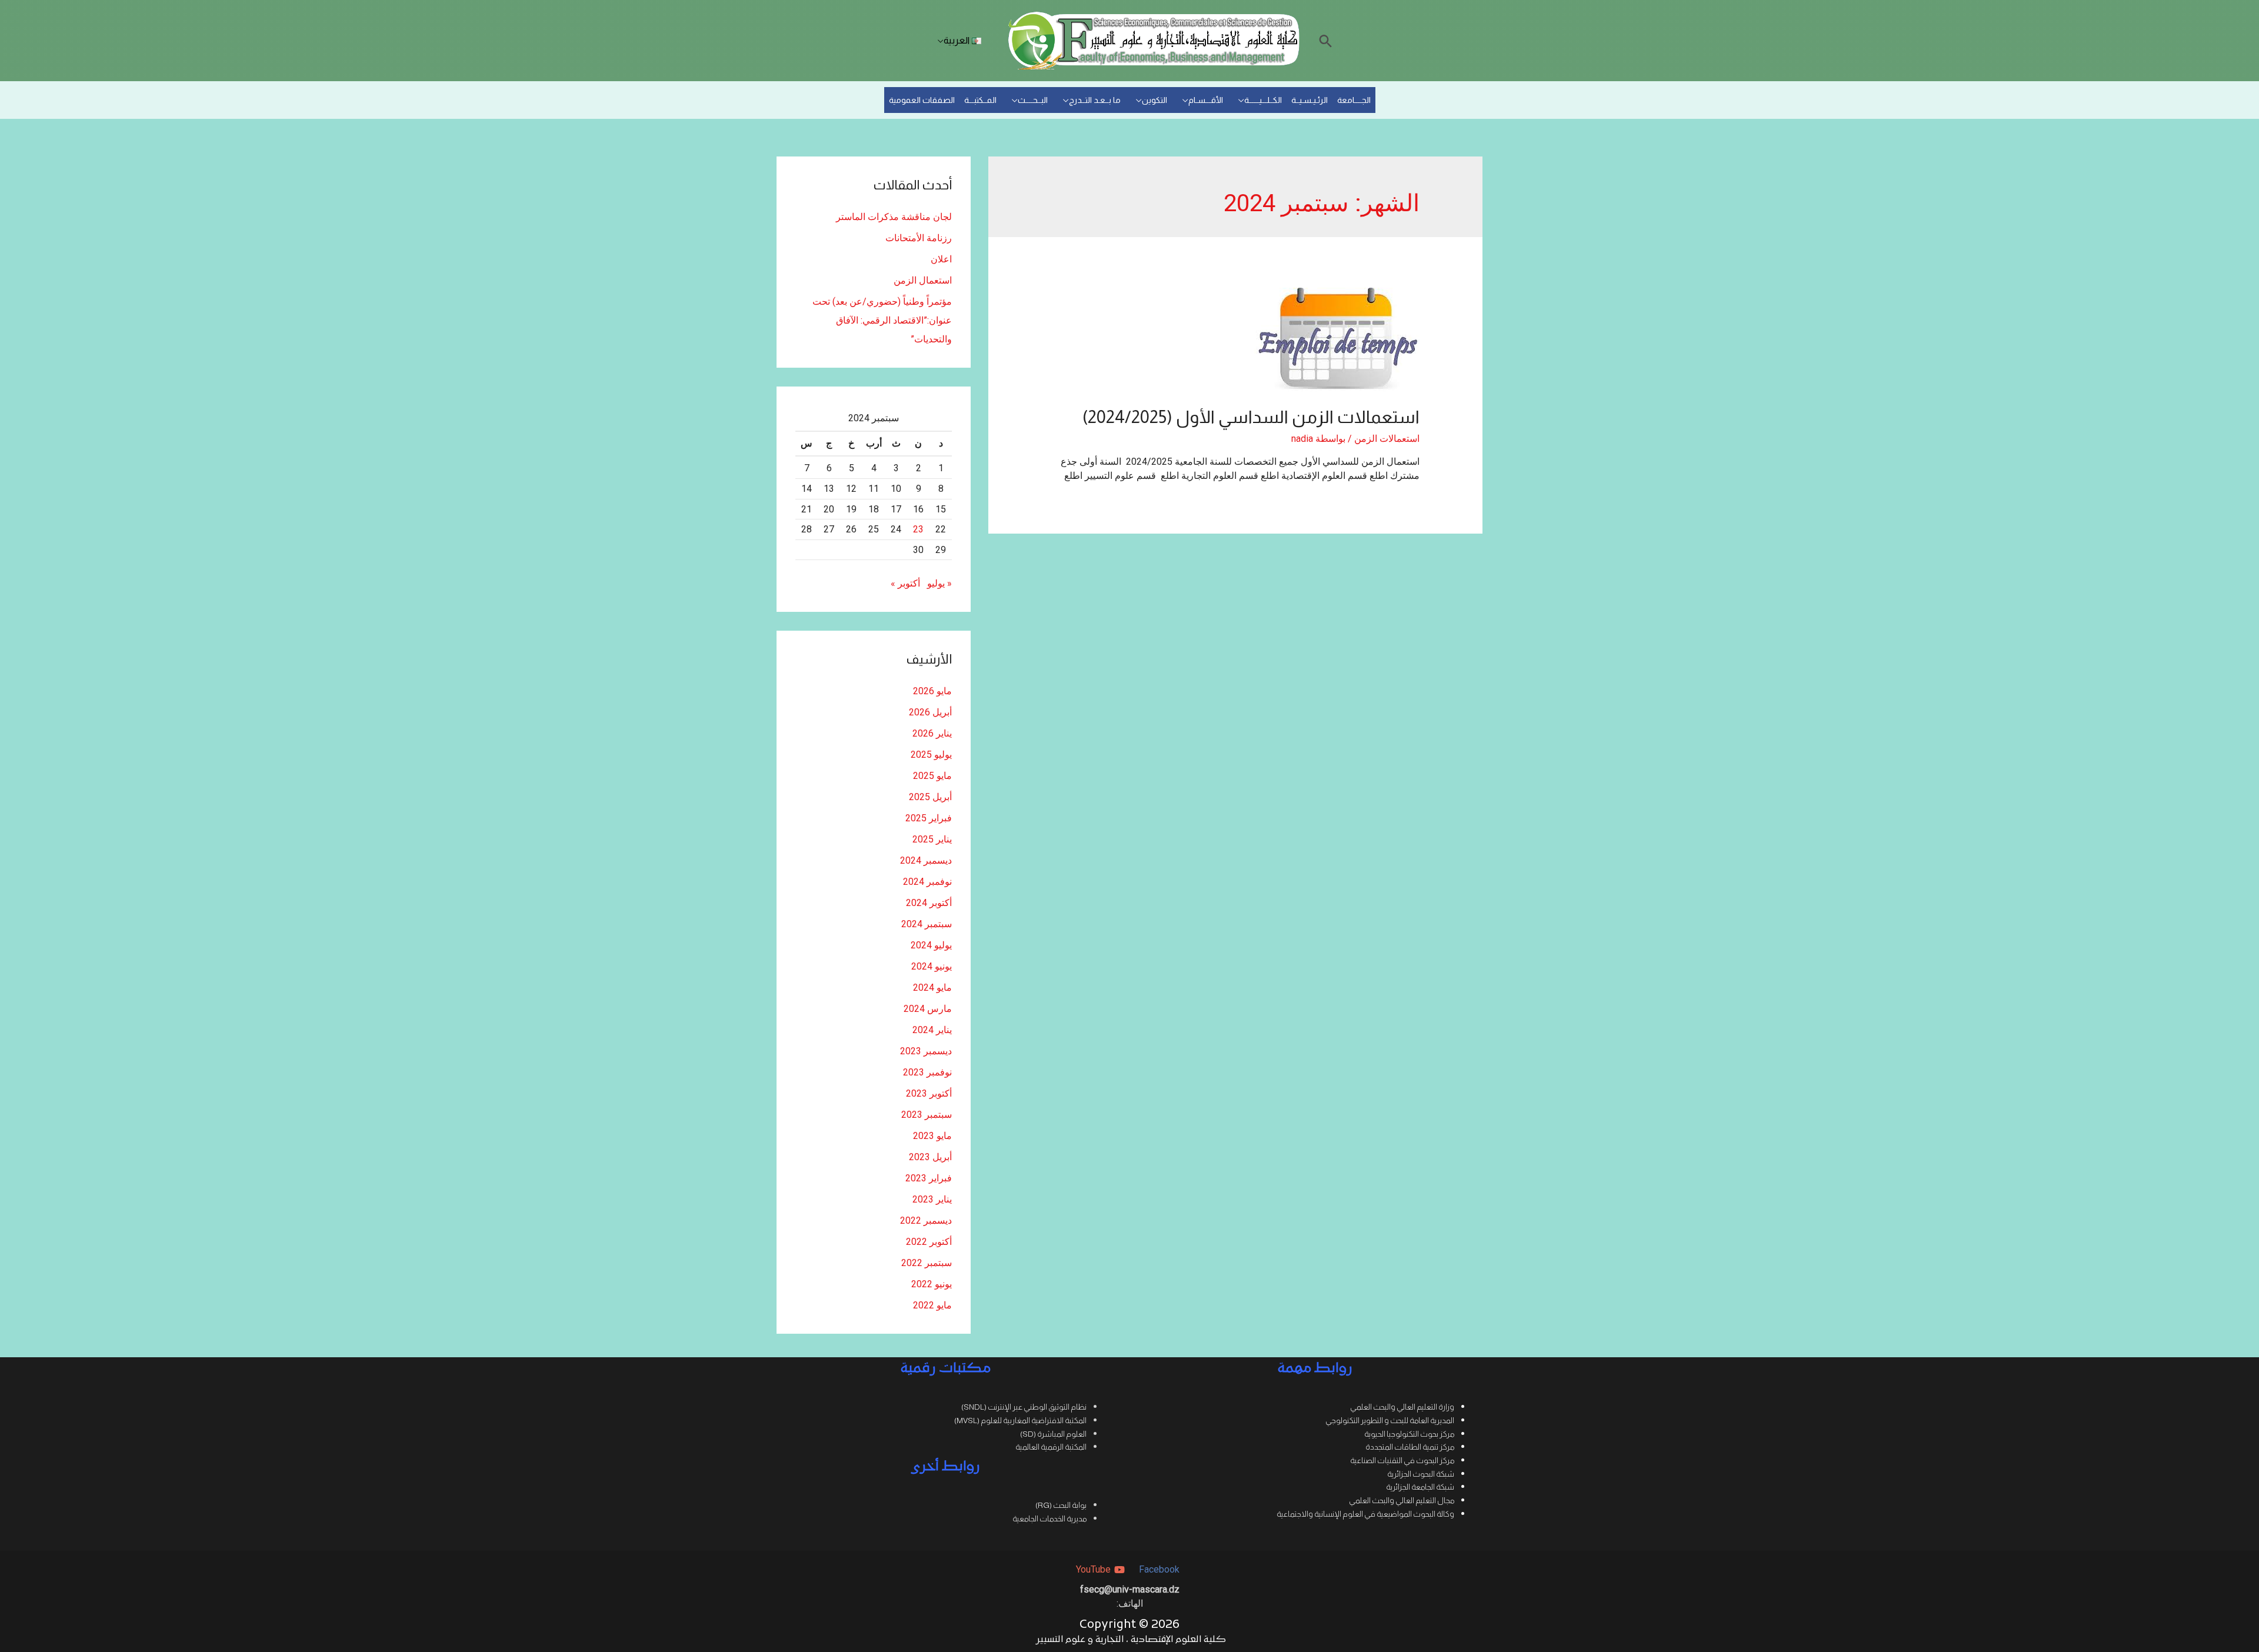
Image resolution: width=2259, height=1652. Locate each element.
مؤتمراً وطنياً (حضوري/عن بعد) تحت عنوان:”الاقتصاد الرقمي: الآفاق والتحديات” (882, 320)
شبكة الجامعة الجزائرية (1420, 1487)
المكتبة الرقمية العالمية (1051, 1447)
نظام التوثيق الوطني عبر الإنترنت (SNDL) (1024, 1407)
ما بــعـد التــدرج (1095, 100)
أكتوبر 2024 (929, 903)
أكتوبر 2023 (929, 1093)
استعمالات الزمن (1387, 439)
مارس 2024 (928, 1009)
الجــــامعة (1354, 100)
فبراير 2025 (929, 818)
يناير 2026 (932, 733)
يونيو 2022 (932, 1284)
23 (918, 529)
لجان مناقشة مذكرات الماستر (894, 217)
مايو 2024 (932, 987)
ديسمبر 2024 (926, 860)
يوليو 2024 (931, 945)
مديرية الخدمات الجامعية (1049, 1519)
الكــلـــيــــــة (1263, 100)
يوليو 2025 (931, 755)
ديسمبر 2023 (926, 1051)
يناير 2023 (932, 1199)
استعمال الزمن (923, 280)
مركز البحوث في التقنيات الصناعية (1402, 1461)
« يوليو (939, 583)
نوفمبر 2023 (927, 1072)
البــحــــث (1033, 100)
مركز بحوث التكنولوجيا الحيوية (1409, 1434)
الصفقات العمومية (922, 100)
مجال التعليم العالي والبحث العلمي (1402, 1501)
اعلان (941, 259)
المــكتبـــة (980, 100)
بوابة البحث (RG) (1061, 1505)
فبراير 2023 (929, 1178)
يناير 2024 (932, 1030)
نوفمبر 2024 (927, 882)
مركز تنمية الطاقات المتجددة (1410, 1447)
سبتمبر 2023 (927, 1115)
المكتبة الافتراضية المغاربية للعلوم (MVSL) (1020, 1420)
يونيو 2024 (932, 966)
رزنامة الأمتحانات (919, 238)
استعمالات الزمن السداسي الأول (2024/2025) (1251, 417)
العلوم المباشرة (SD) (1053, 1434)
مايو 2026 (932, 691)
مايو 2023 (932, 1136)
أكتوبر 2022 (929, 1242)
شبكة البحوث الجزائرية (1421, 1474)
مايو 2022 (932, 1305)
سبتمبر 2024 (927, 924)
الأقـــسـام (1206, 100)
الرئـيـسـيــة (1310, 100)
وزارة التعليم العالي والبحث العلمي (1402, 1407)
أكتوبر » (905, 583)
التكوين (1155, 100)
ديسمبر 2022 (926, 1220)
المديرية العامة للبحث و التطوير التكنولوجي (1390, 1420)
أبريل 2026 (930, 712)
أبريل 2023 (930, 1157)
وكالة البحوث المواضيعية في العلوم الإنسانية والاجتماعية (1365, 1514)
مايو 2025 (932, 776)
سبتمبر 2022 (927, 1263)
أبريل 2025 (930, 797)
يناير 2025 (932, 839)
